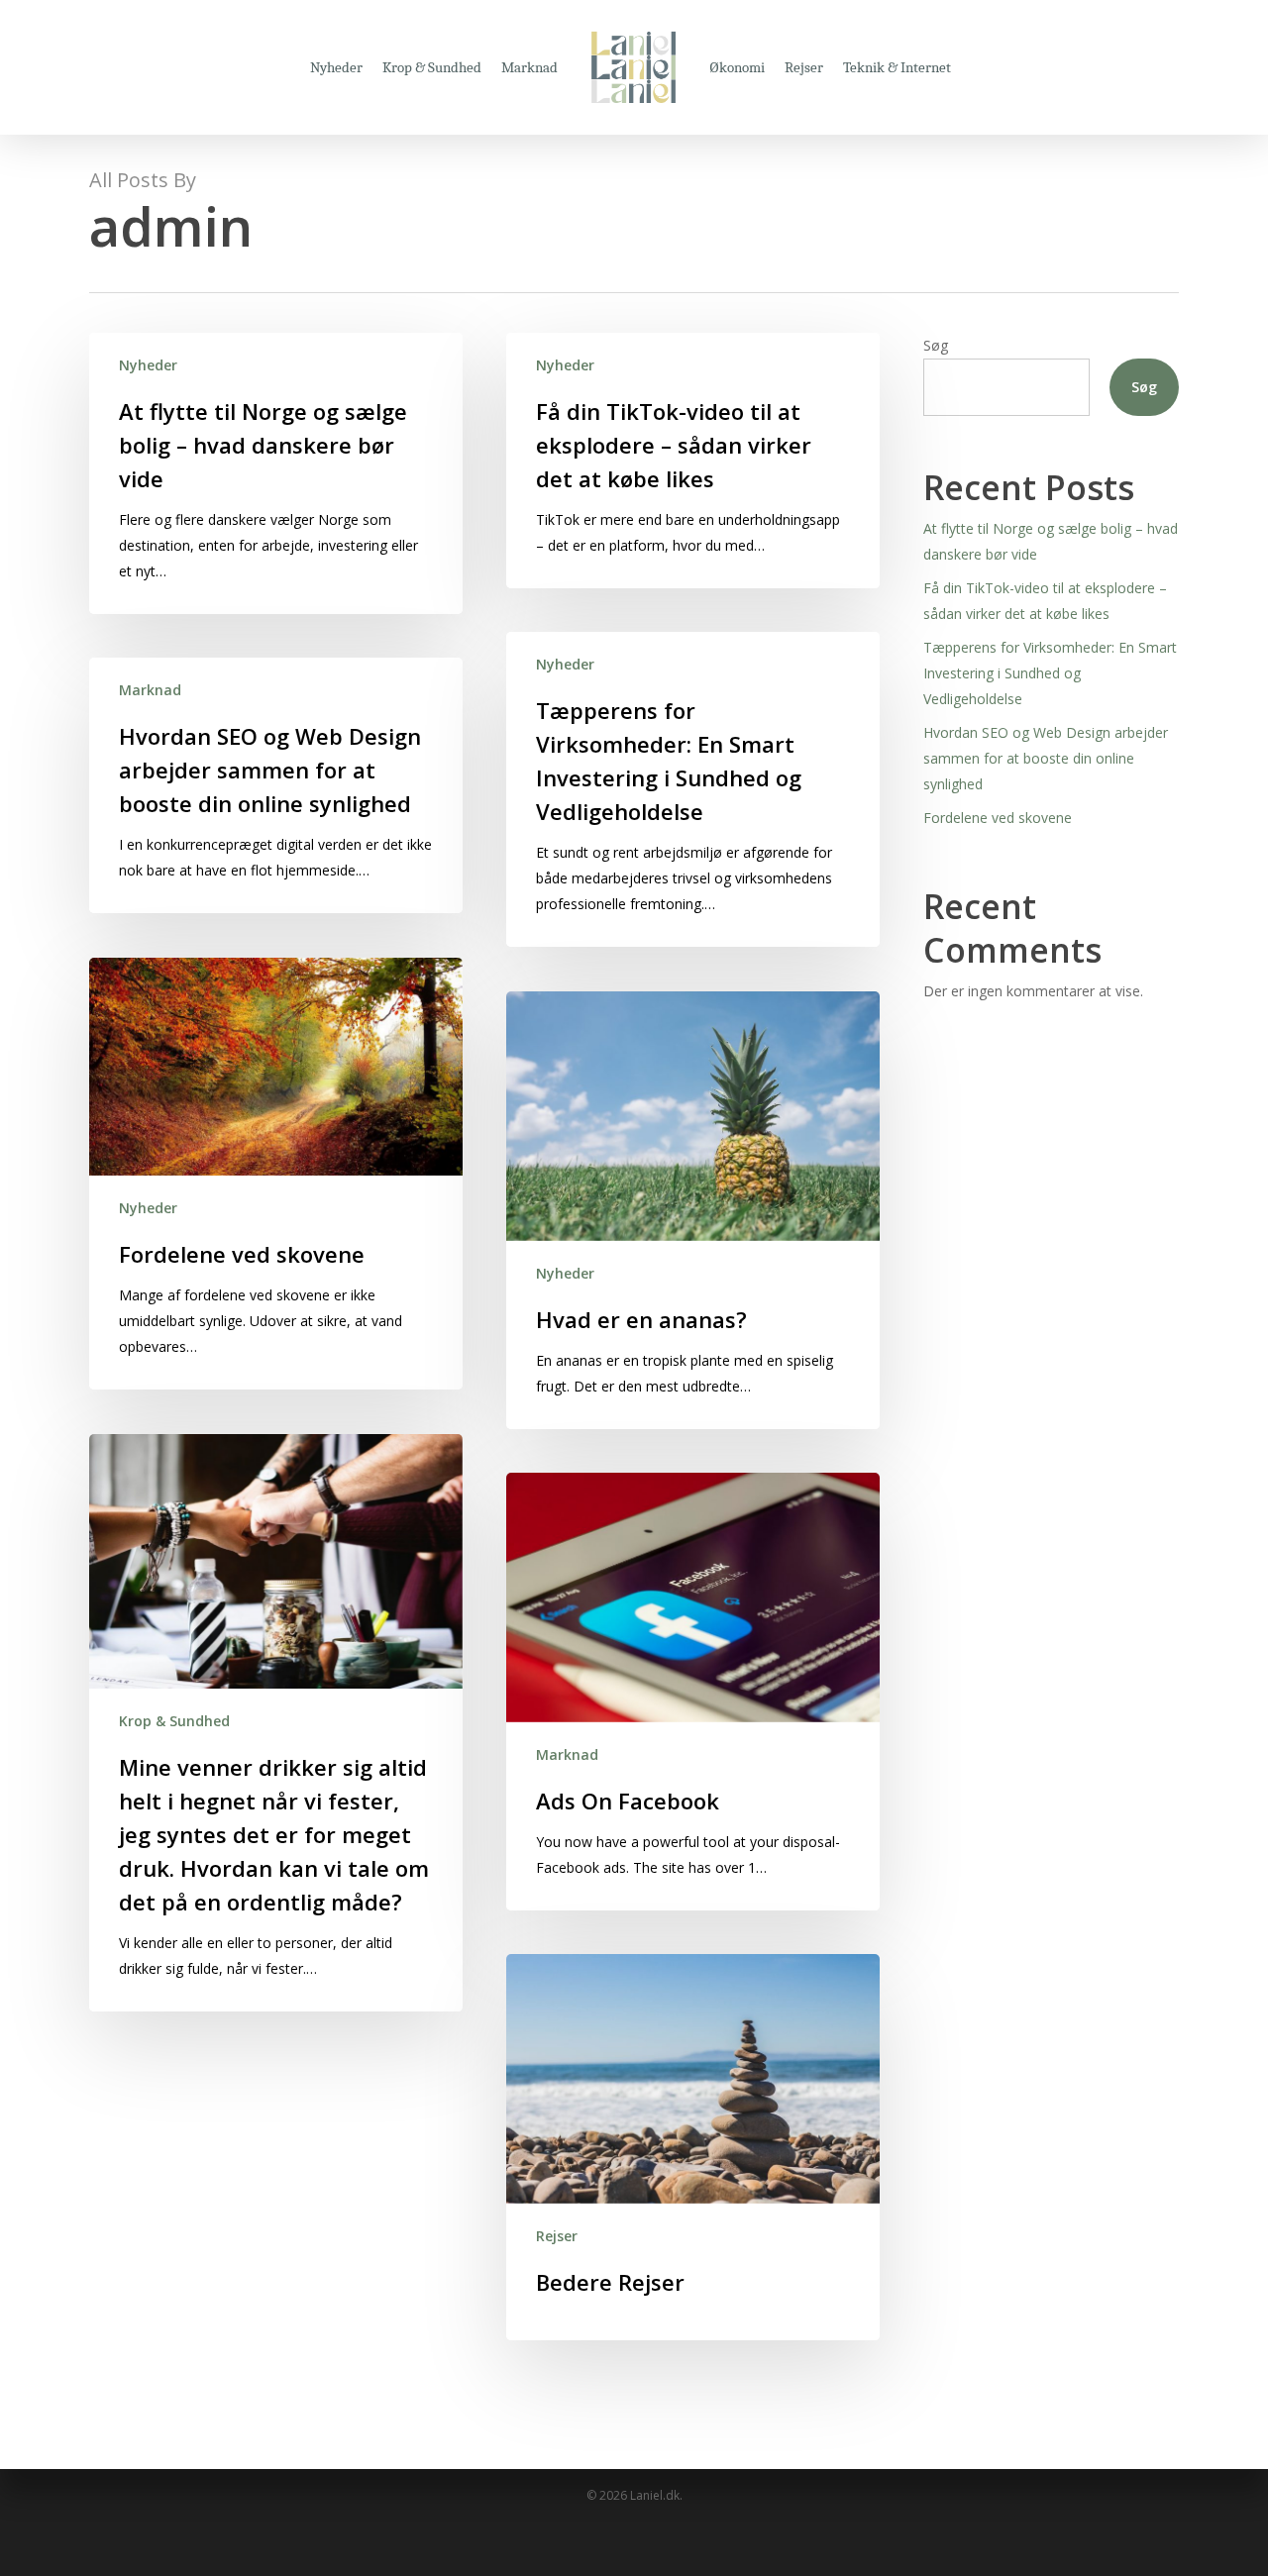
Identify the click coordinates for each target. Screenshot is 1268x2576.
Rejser (557, 2236)
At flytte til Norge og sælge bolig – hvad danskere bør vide (1051, 541)
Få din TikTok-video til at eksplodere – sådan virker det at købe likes (1045, 601)
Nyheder (148, 365)
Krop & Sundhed (174, 1721)
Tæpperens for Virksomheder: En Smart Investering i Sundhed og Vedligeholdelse (1050, 673)
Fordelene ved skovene (998, 818)
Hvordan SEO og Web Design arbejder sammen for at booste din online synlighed (1046, 758)
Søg (936, 345)
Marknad (150, 690)
